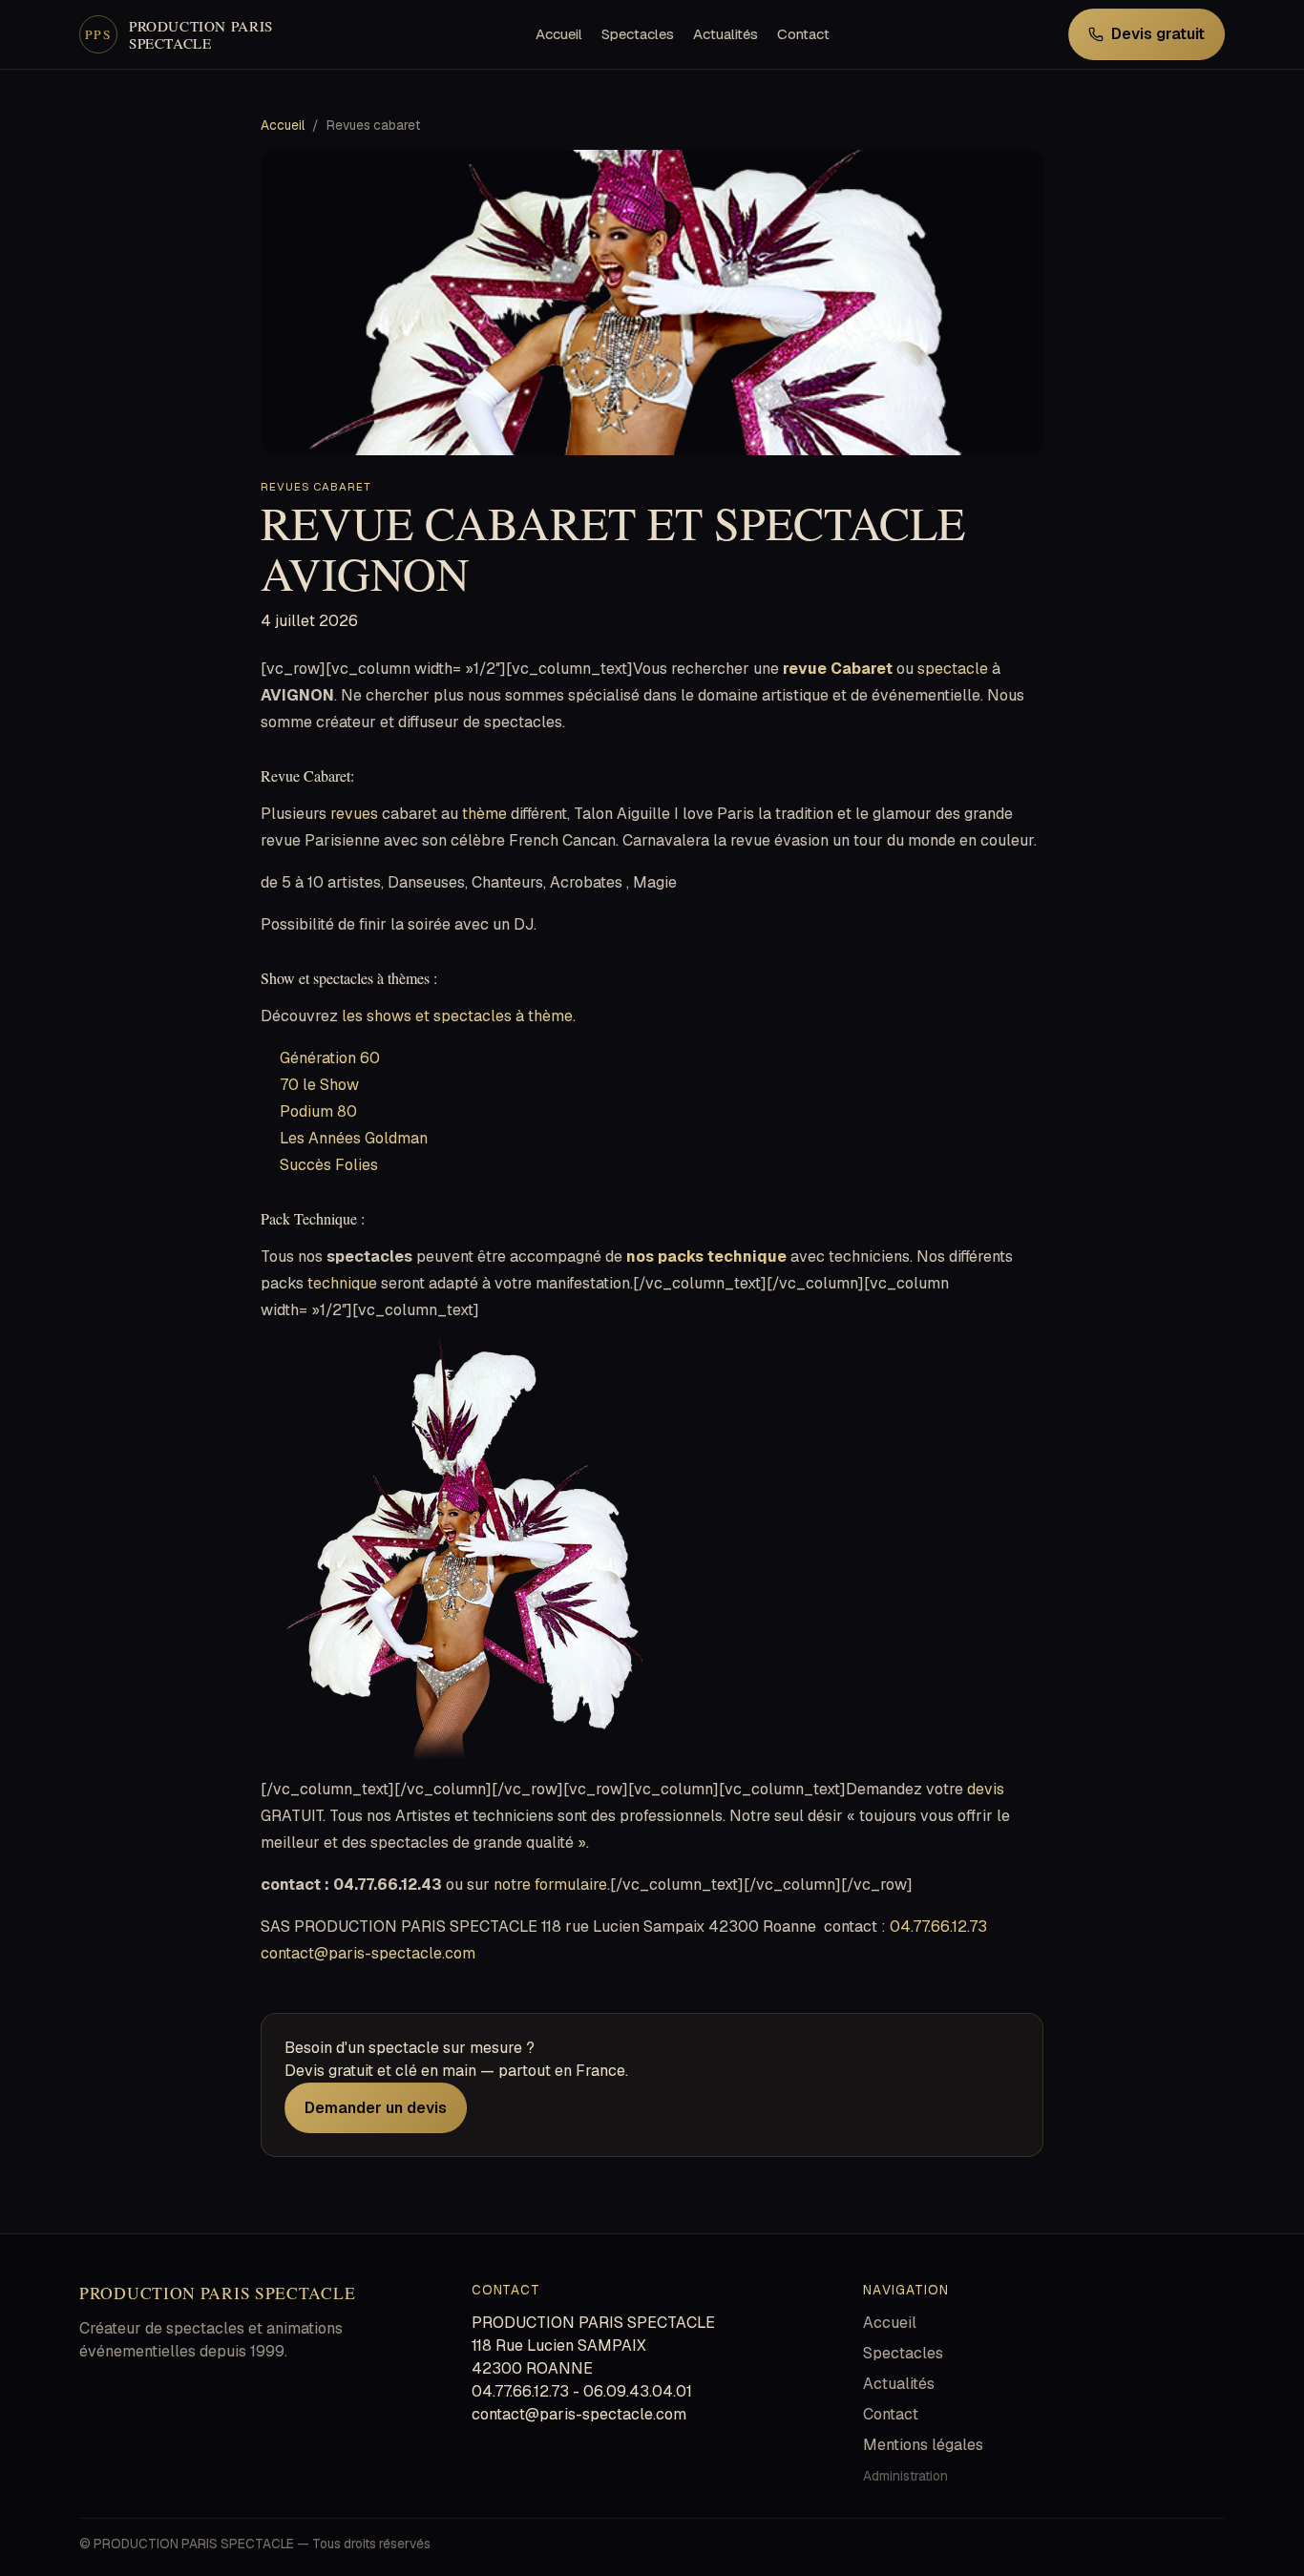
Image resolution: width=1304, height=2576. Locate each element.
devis (986, 1789)
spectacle (953, 669)
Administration (905, 2476)
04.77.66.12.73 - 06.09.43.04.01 (582, 2391)
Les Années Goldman (354, 1138)
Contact (803, 34)
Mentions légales (923, 2445)
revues (354, 814)
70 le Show (319, 1085)
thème (484, 814)
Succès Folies (329, 1165)
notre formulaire (550, 1885)
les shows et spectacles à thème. (459, 1016)
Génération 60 (330, 1058)
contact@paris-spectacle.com (368, 1953)
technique (342, 1283)
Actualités (726, 34)
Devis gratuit (1158, 34)
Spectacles (638, 34)
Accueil (559, 34)
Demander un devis (376, 2108)
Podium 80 (318, 1111)
